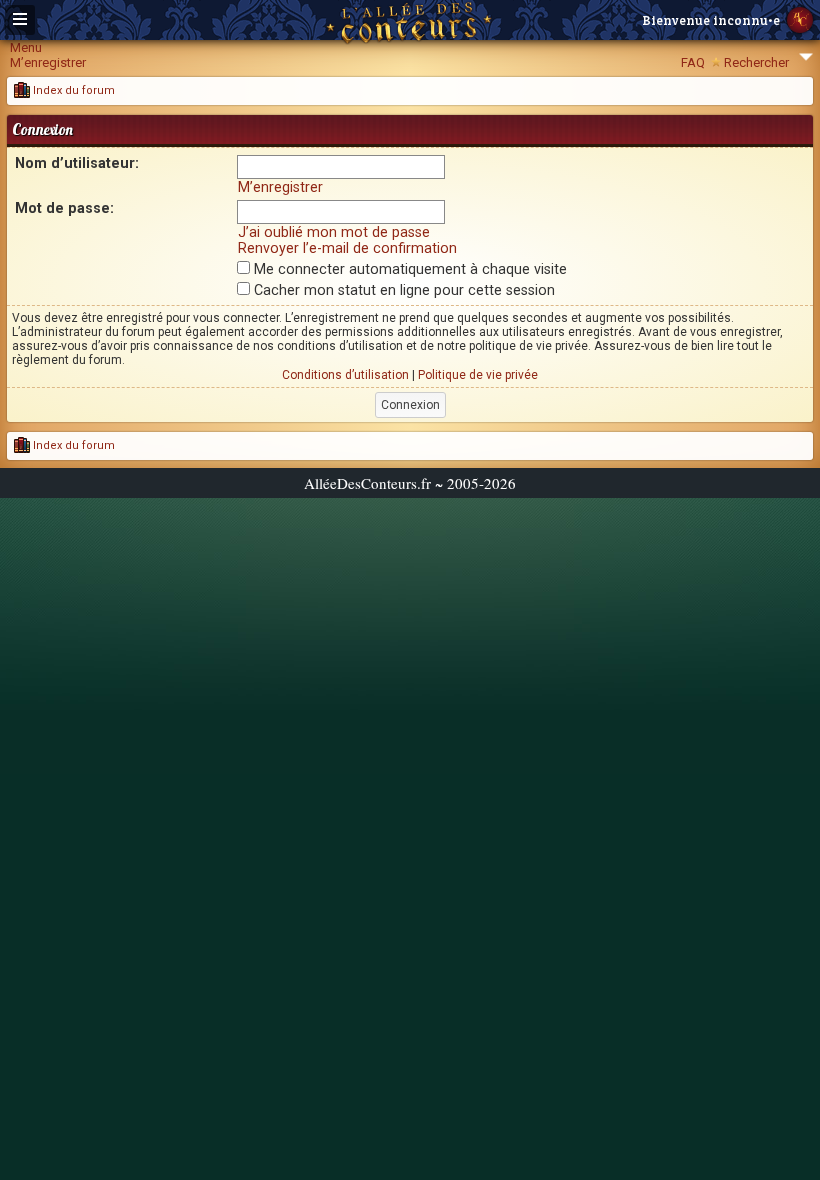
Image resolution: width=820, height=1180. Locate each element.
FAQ (693, 62)
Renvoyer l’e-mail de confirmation (347, 248)
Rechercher (756, 62)
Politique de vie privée (478, 375)
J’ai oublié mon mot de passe (334, 232)
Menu (26, 47)
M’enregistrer (48, 62)
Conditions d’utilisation (345, 375)
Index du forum (72, 90)
